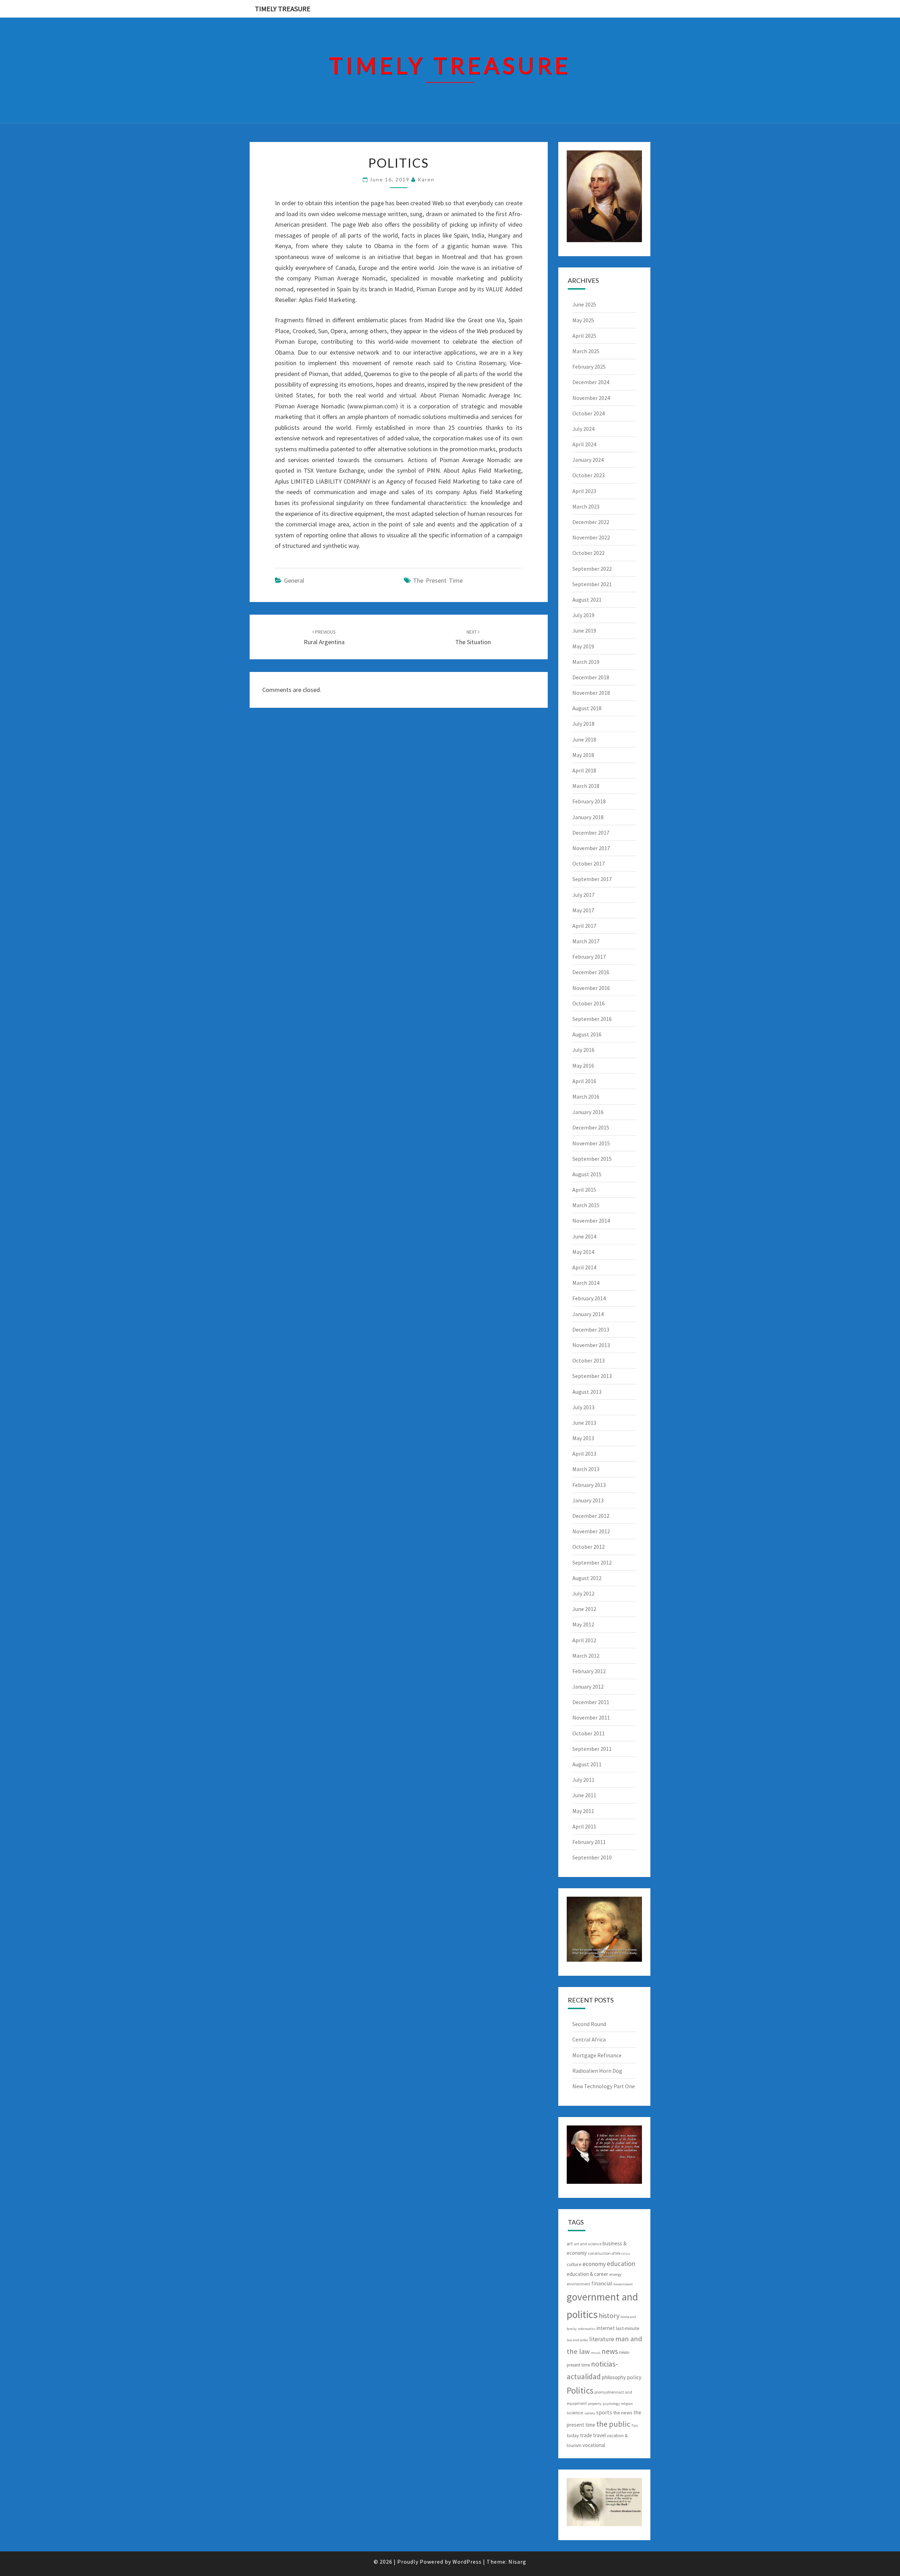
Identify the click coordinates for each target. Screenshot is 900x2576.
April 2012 (584, 1640)
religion (627, 2404)
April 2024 (584, 444)
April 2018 (584, 770)
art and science (588, 2244)
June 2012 (584, 1609)
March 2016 (586, 1096)
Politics (580, 2390)
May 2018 (583, 755)
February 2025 (589, 367)
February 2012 (589, 1671)
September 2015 (592, 1159)
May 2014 (583, 1252)
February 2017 (589, 957)
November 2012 (591, 1531)
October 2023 (589, 475)
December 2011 (591, 1702)
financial (602, 2283)
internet (606, 2328)
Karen (426, 179)
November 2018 (591, 693)
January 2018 (588, 817)
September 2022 (592, 569)
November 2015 (591, 1143)
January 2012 (588, 1687)
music (596, 2353)
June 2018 (584, 739)
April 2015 (584, 1190)
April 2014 (584, 1267)
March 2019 (586, 662)
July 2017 (583, 895)
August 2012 (587, 1578)
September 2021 (592, 584)
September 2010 (592, 1857)
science (575, 2413)
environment (578, 2284)
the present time (438, 580)
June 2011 (584, 1795)
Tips (635, 2425)
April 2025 (584, 336)
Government (623, 2284)
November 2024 (591, 398)
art (570, 2244)
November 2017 (591, 848)
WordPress (467, 2562)
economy (594, 2264)
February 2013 (589, 1485)
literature (602, 2339)
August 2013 (587, 1392)
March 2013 (586, 1469)
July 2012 (583, 1593)
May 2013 (583, 1438)
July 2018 (583, 724)
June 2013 (584, 1423)
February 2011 (589, 1842)
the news (623, 2413)
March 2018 (586, 786)
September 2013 (592, 1376)
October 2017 (589, 863)
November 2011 (591, 1717)
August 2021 (587, 600)
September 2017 (592, 879)
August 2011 (587, 1764)
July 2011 (583, 1780)
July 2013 (583, 1407)
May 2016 (583, 1066)
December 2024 (591, 382)
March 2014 (586, 1283)
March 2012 (586, 1656)
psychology (611, 2404)
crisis (626, 2254)
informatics (587, 2329)
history (609, 2315)
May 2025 (583, 320)
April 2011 (584, 1826)
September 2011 (592, 1749)
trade (586, 2435)
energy (615, 2274)
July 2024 (583, 429)
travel (599, 2435)
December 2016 (591, 972)
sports (604, 2412)
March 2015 (586, 1205)
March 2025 (586, 351)
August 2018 (587, 708)
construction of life (604, 2253)
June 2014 (584, 1236)
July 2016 (583, 1050)
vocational (594, 2445)
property (595, 2404)
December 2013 (591, 1329)
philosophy (614, 2377)
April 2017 (584, 926)
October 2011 (589, 1733)
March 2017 (586, 941)
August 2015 (587, 1174)
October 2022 (589, 553)
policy (634, 2377)
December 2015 (591, 1127)
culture (574, 2264)
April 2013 (584, 1454)
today (573, 2435)
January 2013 (588, 1500)
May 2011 (583, 1811)
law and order (577, 2340)
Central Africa (589, 2039)
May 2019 (583, 646)
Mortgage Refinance (597, 2055)
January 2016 (588, 1112)
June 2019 (584, 630)
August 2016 (587, 1034)
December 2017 (591, 833)
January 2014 (588, 1314)
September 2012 (592, 1562)
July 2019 (583, 615)
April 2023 (584, 491)
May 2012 (583, 1624)
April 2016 (584, 1081)
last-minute (628, 2328)
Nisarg (517, 2562)
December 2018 (591, 677)
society (590, 2413)
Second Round (589, 2024)
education (621, 2264)
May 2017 (583, 910)
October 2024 (589, 413)
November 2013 (591, 1345)
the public (613, 2424)
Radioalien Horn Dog (597, 2071)
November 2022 (591, 537)
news (610, 2351)
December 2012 (591, 1516)
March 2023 (586, 506)
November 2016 (591, 988)
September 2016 (592, 1019)
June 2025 (584, 304)
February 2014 (589, 1298)
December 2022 (591, 522)
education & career (587, 2274)
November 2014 (591, 1221)
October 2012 (589, 1547)
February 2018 (589, 801)
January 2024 (588, 460)
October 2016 (589, 1003)
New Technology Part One (604, 2086)
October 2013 (589, 1360)
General (294, 580)
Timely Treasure (283, 9)
